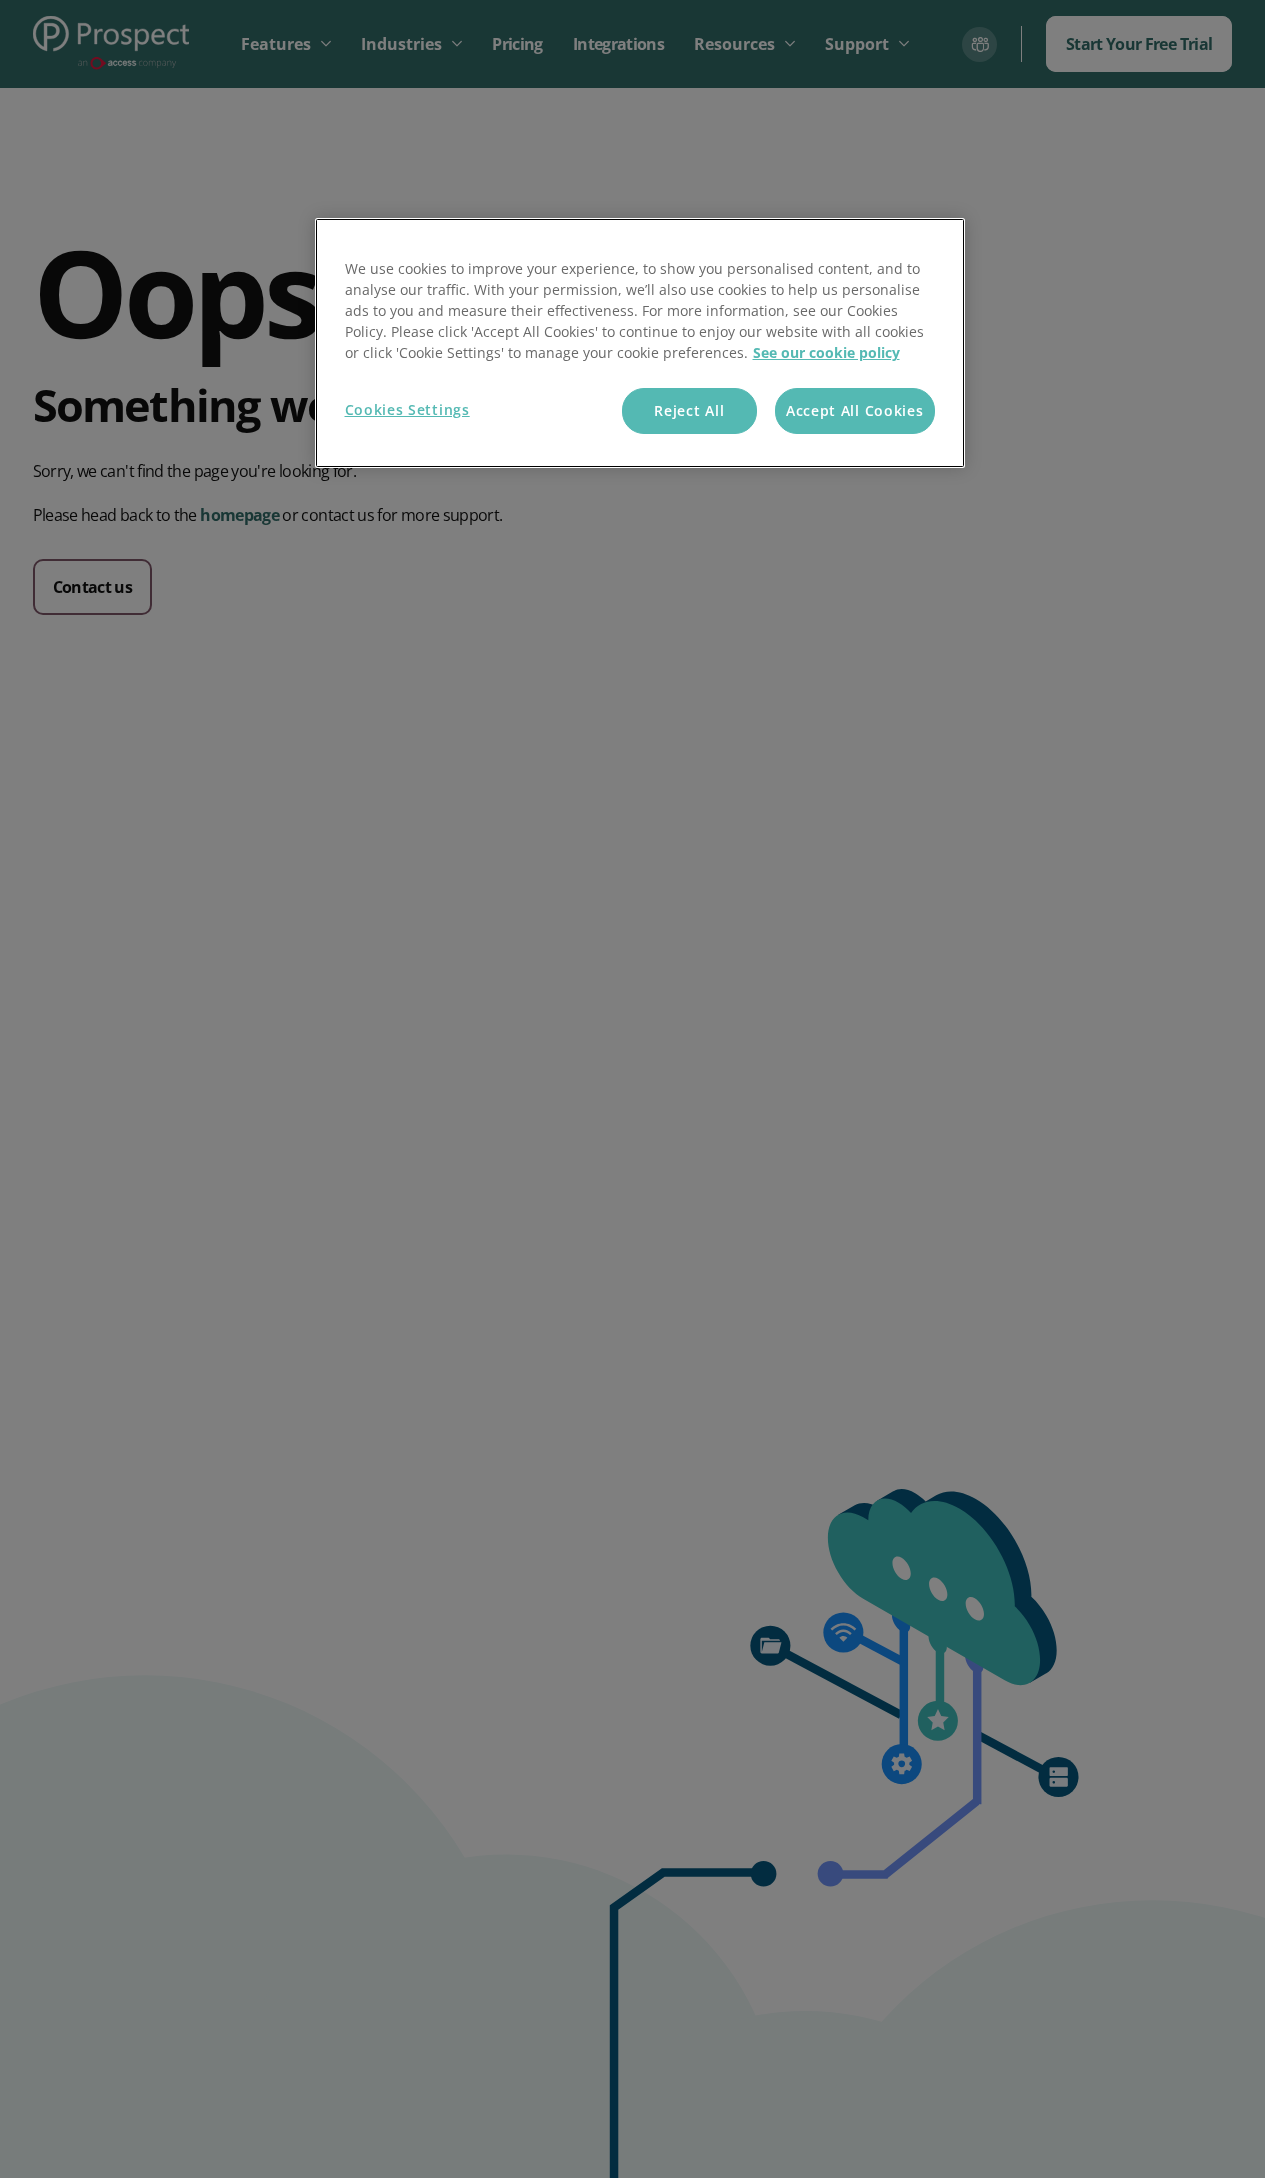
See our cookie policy (826, 352)
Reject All (689, 410)
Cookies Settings (407, 409)
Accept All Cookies (855, 410)
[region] (640, 343)
